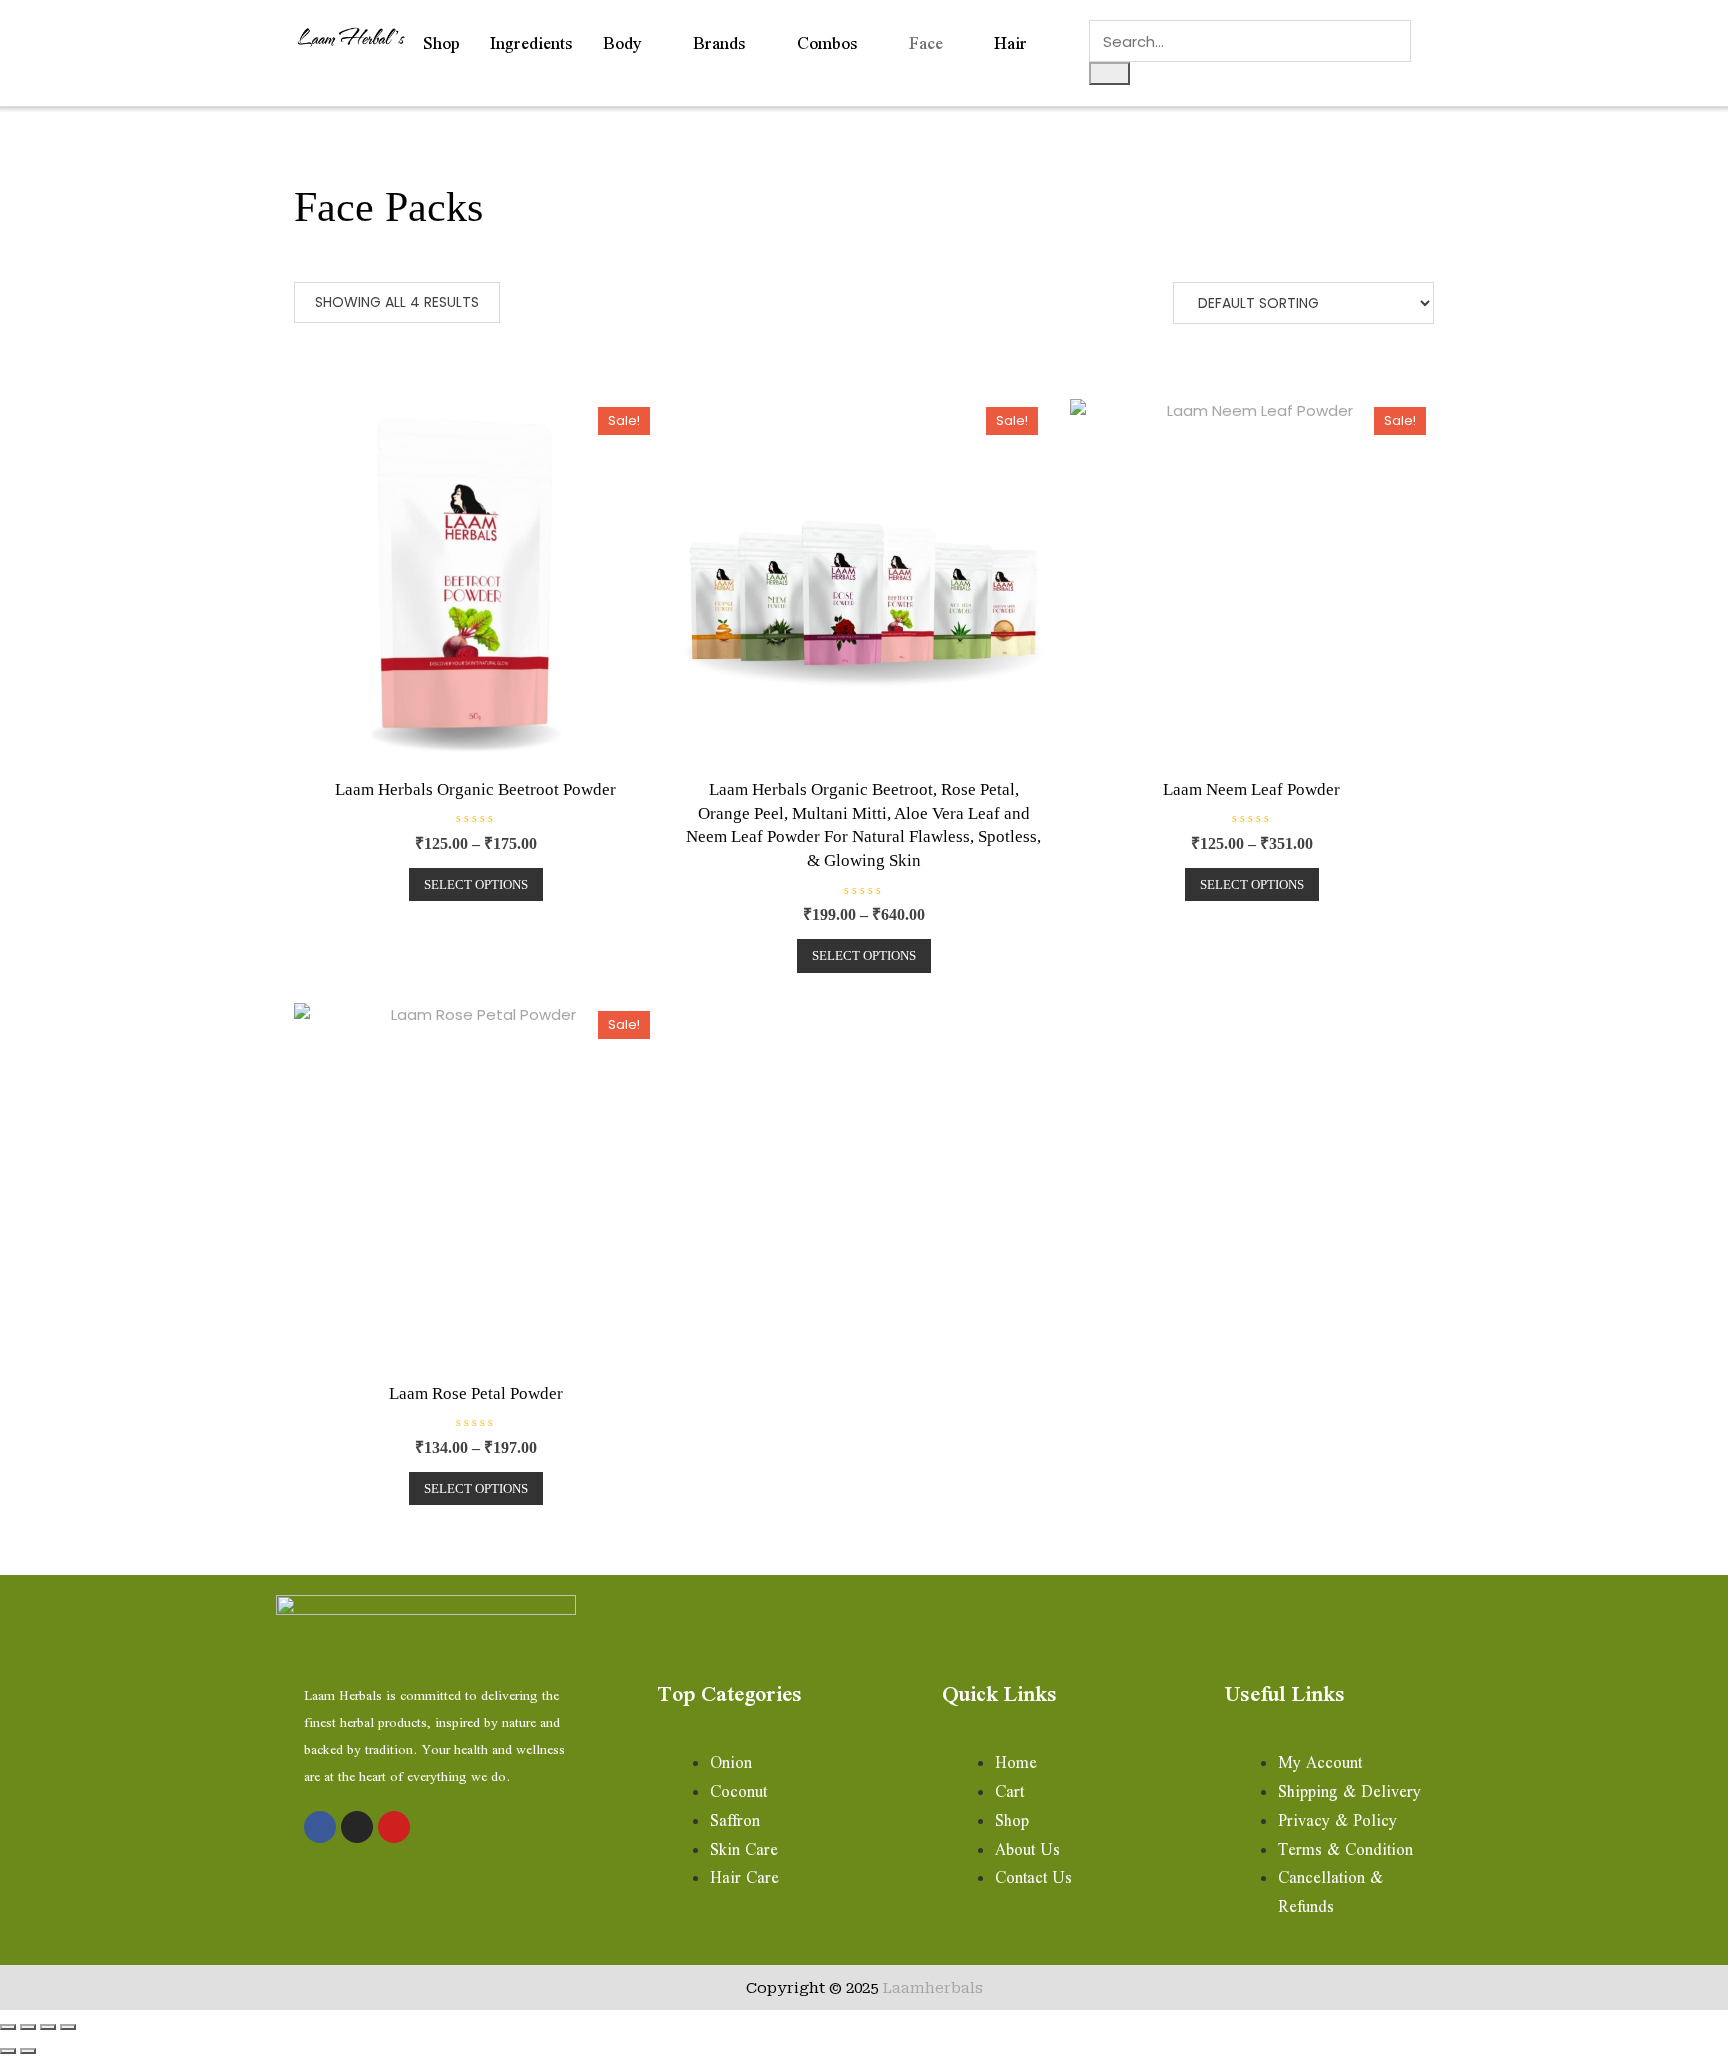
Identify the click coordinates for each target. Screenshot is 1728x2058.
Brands (719, 42)
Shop (441, 42)
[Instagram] (357, 1827)
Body (622, 42)
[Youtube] (394, 1827)
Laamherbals (932, 1988)
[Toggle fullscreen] (28, 2027)
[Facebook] (320, 1827)
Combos (827, 42)
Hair (1010, 42)
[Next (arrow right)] (28, 2051)
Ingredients (531, 42)
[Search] (1109, 73)
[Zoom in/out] (8, 2027)
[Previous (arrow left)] (8, 2051)
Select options (476, 884)
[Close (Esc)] (68, 2027)
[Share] (48, 2027)
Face (926, 42)
